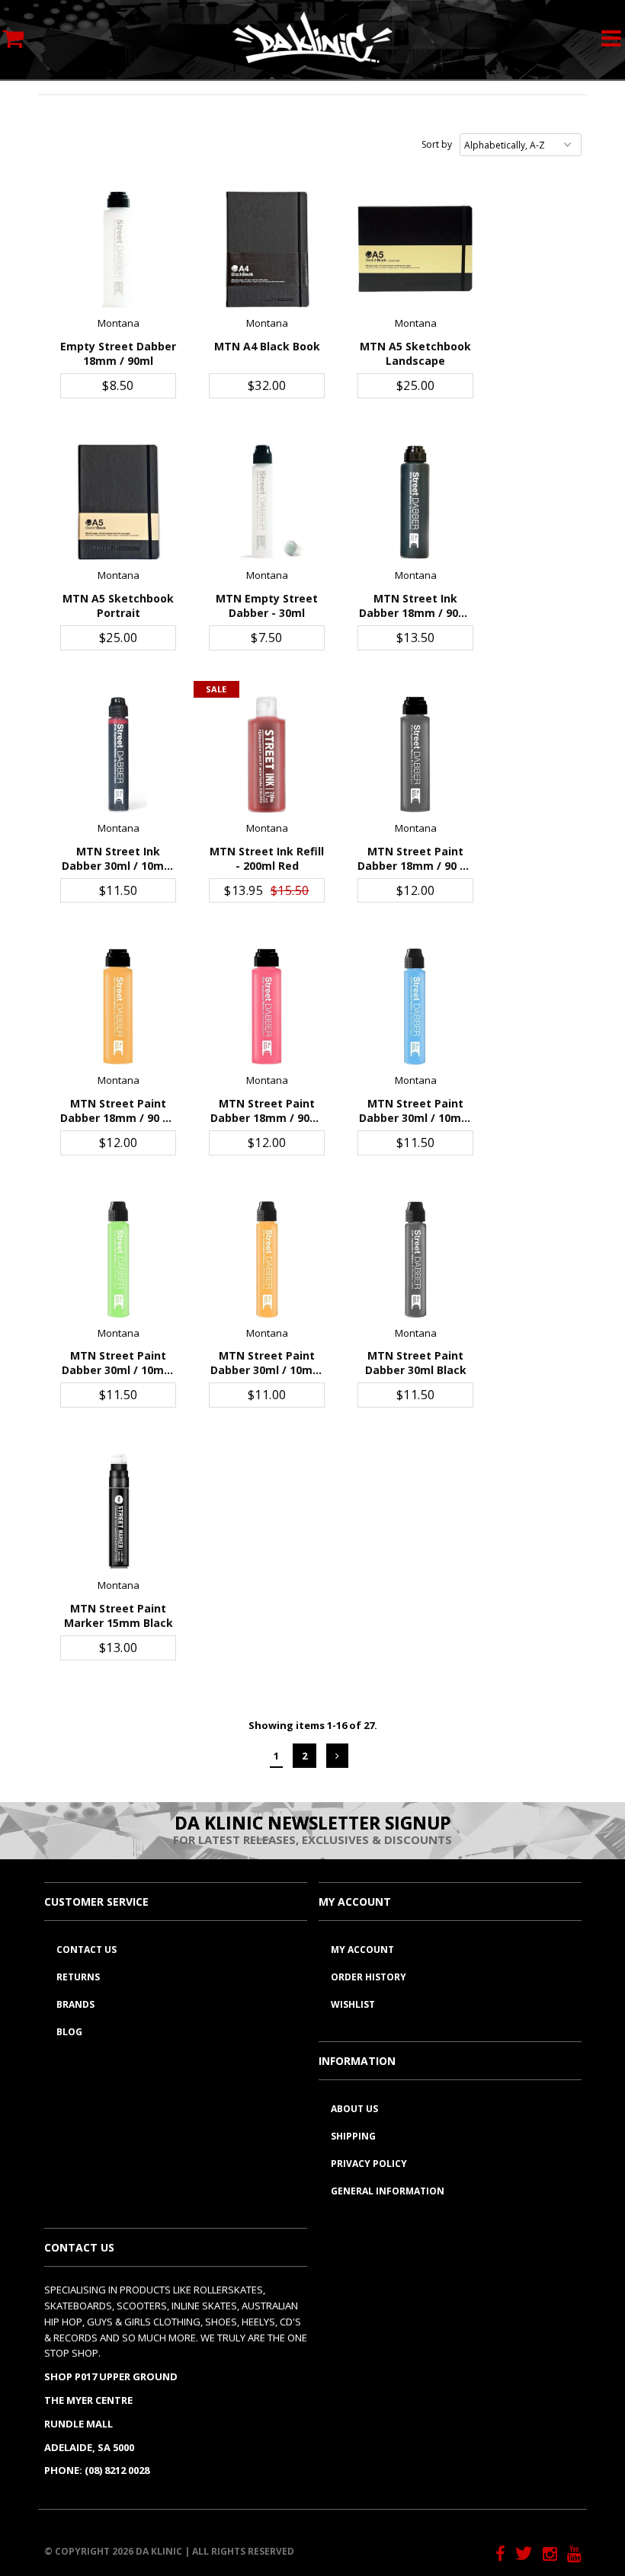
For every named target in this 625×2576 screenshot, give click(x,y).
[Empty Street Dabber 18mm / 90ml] (119, 249)
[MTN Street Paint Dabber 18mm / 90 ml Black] (416, 754)
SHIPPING (353, 2136)
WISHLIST (353, 2004)
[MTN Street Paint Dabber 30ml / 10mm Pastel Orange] (267, 1259)
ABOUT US (354, 2109)
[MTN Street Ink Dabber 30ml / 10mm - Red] (119, 754)
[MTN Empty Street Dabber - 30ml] (267, 502)
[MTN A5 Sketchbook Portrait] (119, 502)
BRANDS (75, 2004)
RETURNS (78, 1977)
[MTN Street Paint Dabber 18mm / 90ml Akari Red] (267, 1007)
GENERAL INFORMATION (388, 2191)
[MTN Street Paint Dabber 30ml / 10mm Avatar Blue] (416, 1007)
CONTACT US (87, 1950)
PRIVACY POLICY (369, 2164)
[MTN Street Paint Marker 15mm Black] (119, 1512)
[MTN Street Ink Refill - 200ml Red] (267, 754)
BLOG (69, 2032)
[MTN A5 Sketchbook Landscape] (416, 249)
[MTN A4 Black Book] (267, 249)
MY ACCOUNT (362, 1950)
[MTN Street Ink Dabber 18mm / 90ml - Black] (416, 502)
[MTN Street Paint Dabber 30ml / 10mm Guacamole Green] (119, 1259)
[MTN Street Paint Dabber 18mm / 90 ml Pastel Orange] (119, 1007)
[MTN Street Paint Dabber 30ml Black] (416, 1259)
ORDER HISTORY (369, 1977)
